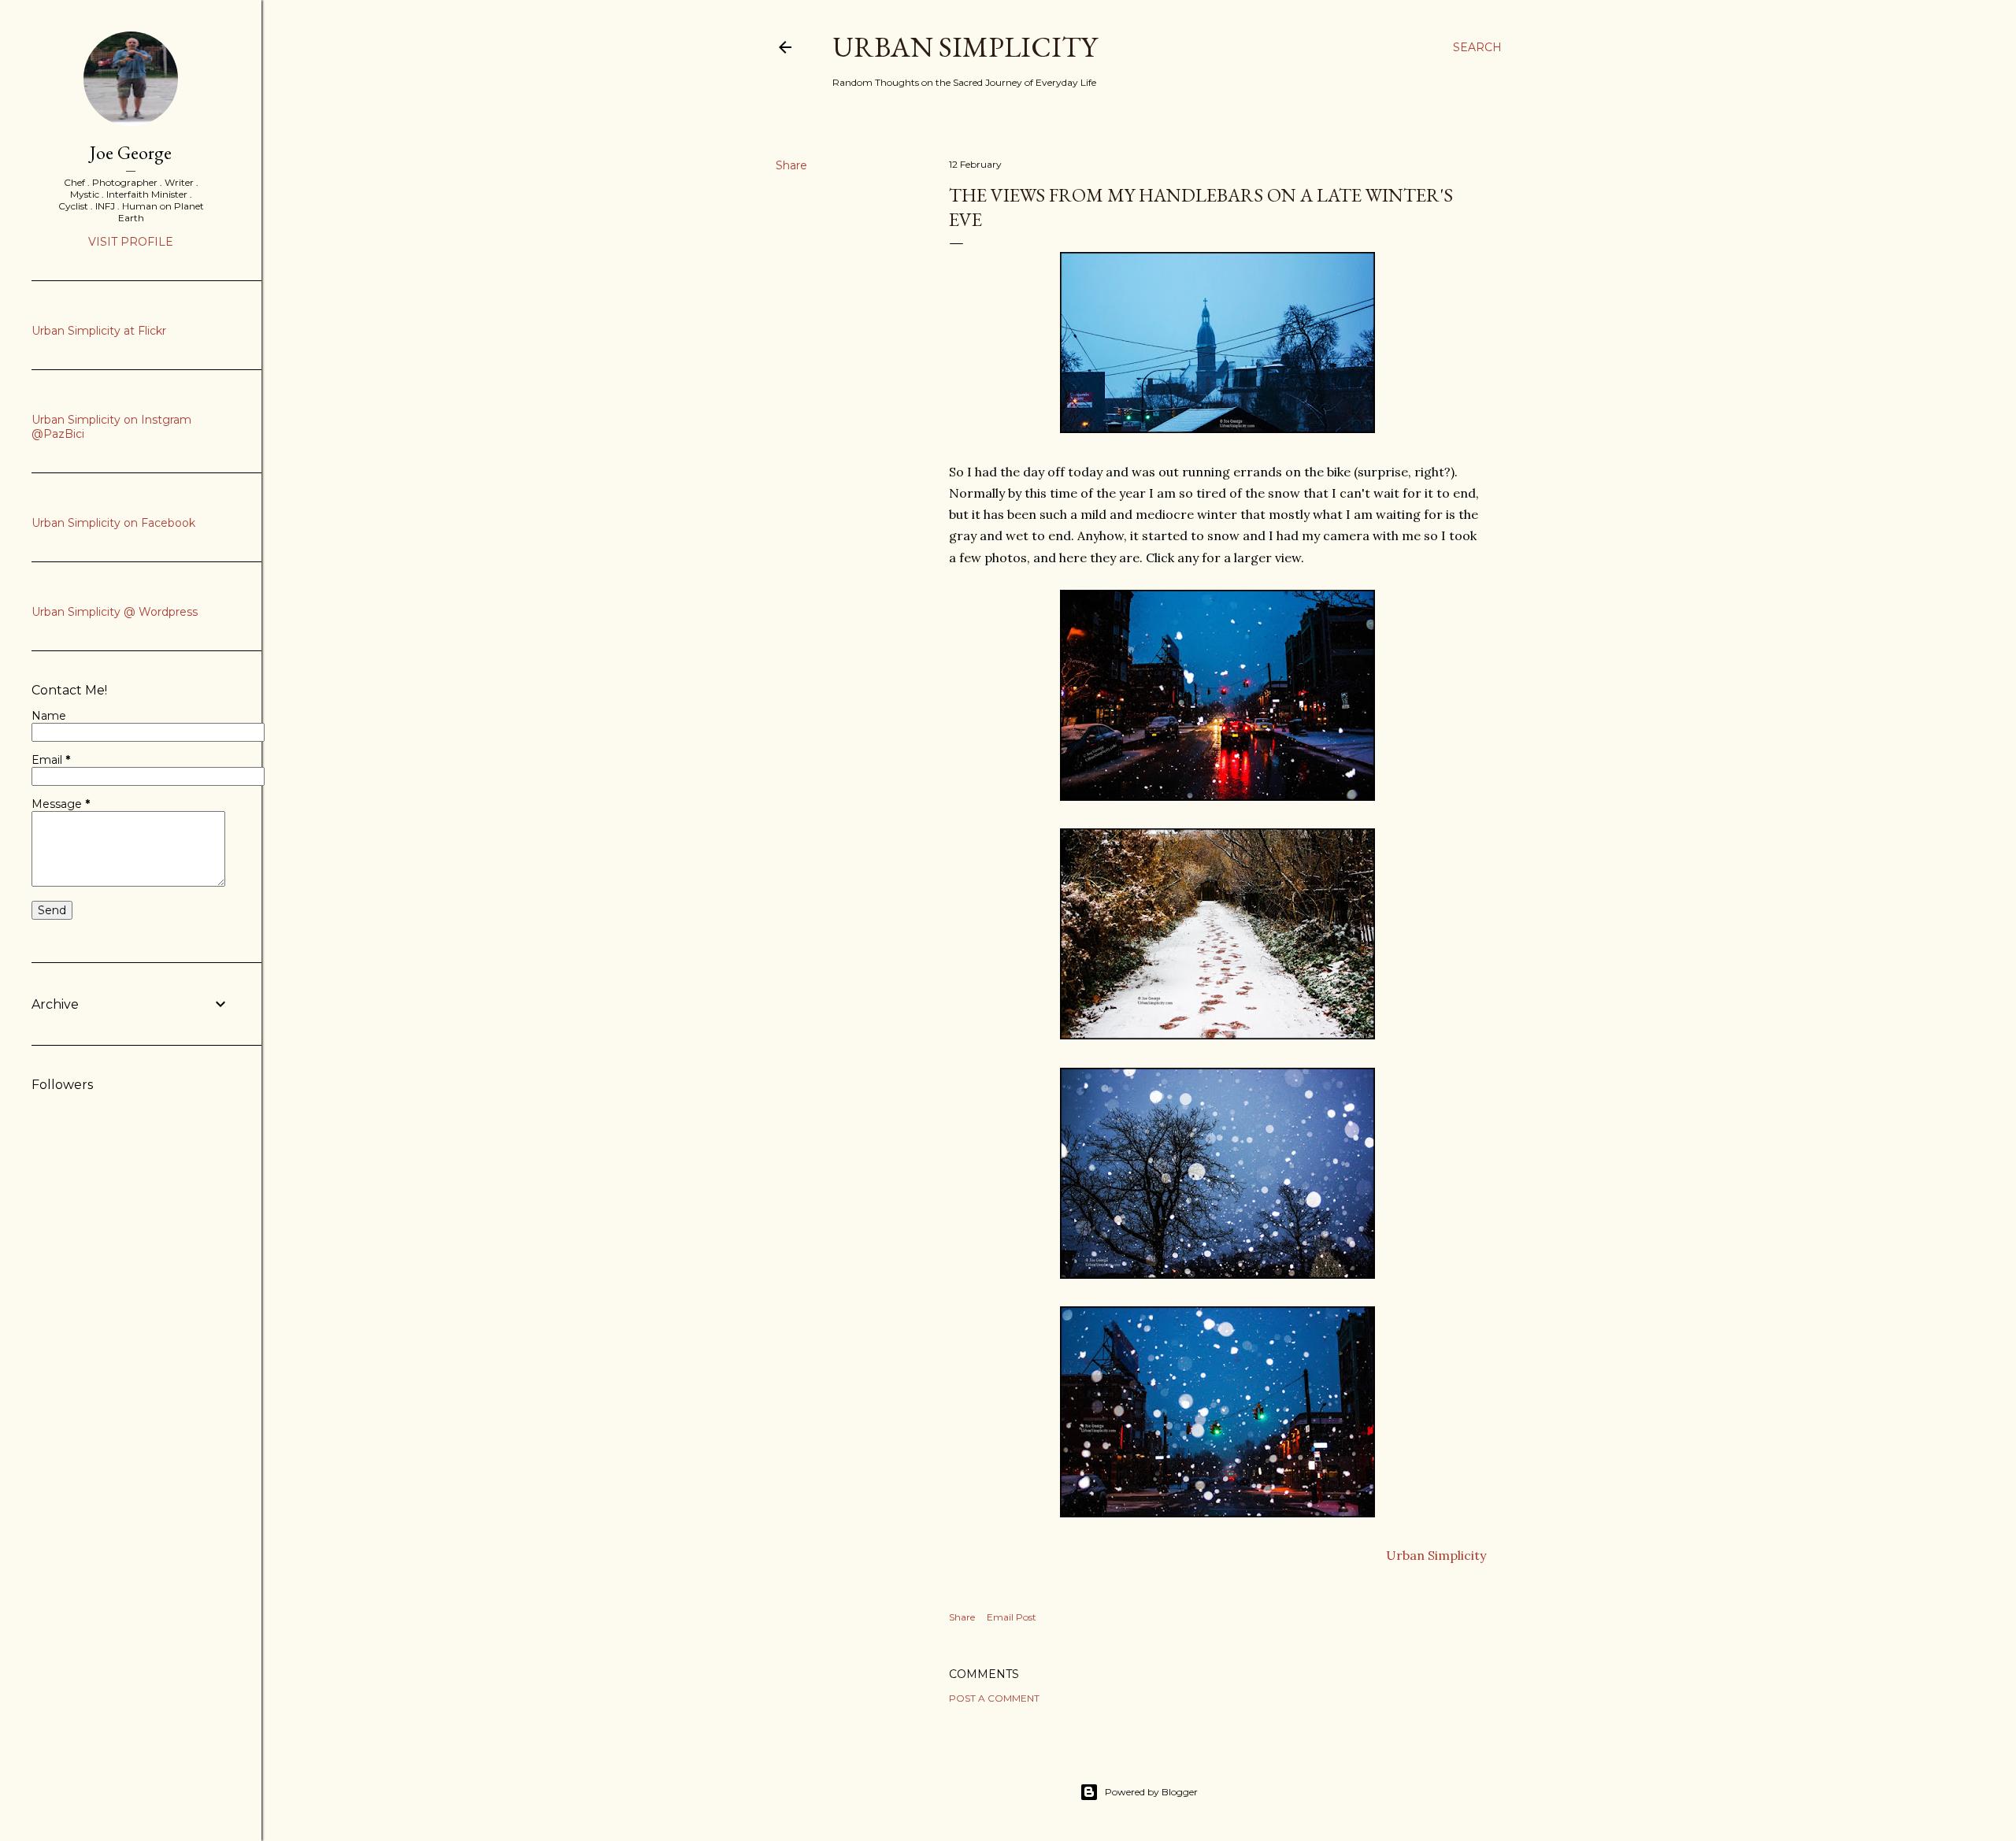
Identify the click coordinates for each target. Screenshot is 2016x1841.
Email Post (1012, 1617)
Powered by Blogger (1151, 1792)
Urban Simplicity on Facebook (113, 523)
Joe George (131, 152)
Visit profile (131, 242)
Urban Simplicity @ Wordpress (115, 612)
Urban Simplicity (965, 47)
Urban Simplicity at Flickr (99, 331)
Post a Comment (994, 1698)
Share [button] (791, 165)
